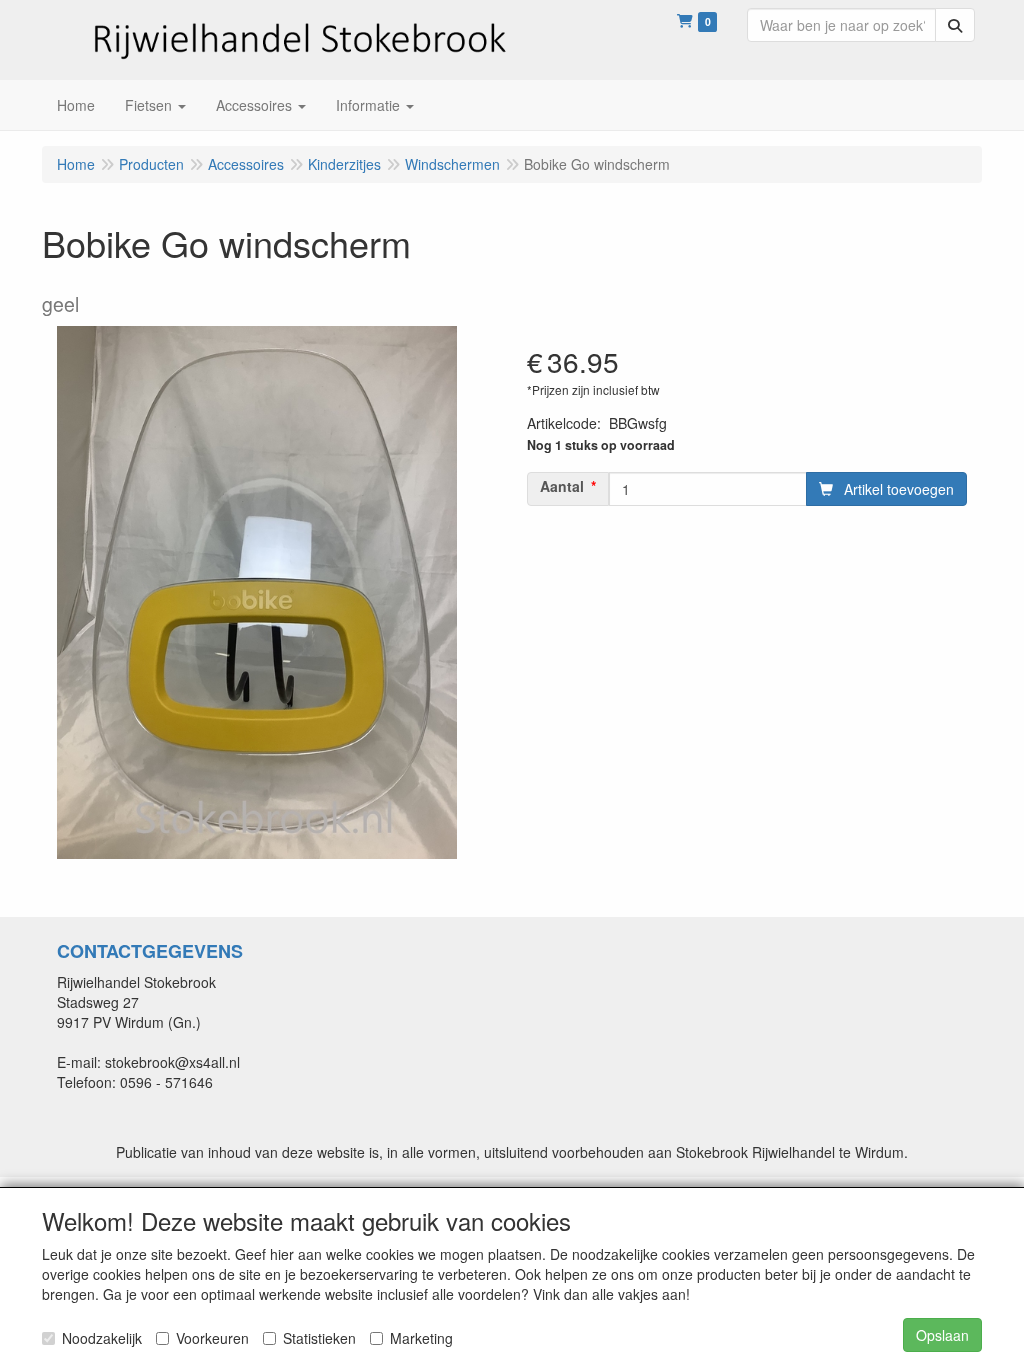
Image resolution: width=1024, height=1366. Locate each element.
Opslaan (942, 1335)
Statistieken (319, 1338)
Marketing (421, 1338)
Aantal (562, 486)
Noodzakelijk (102, 1338)
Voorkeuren (212, 1338)
